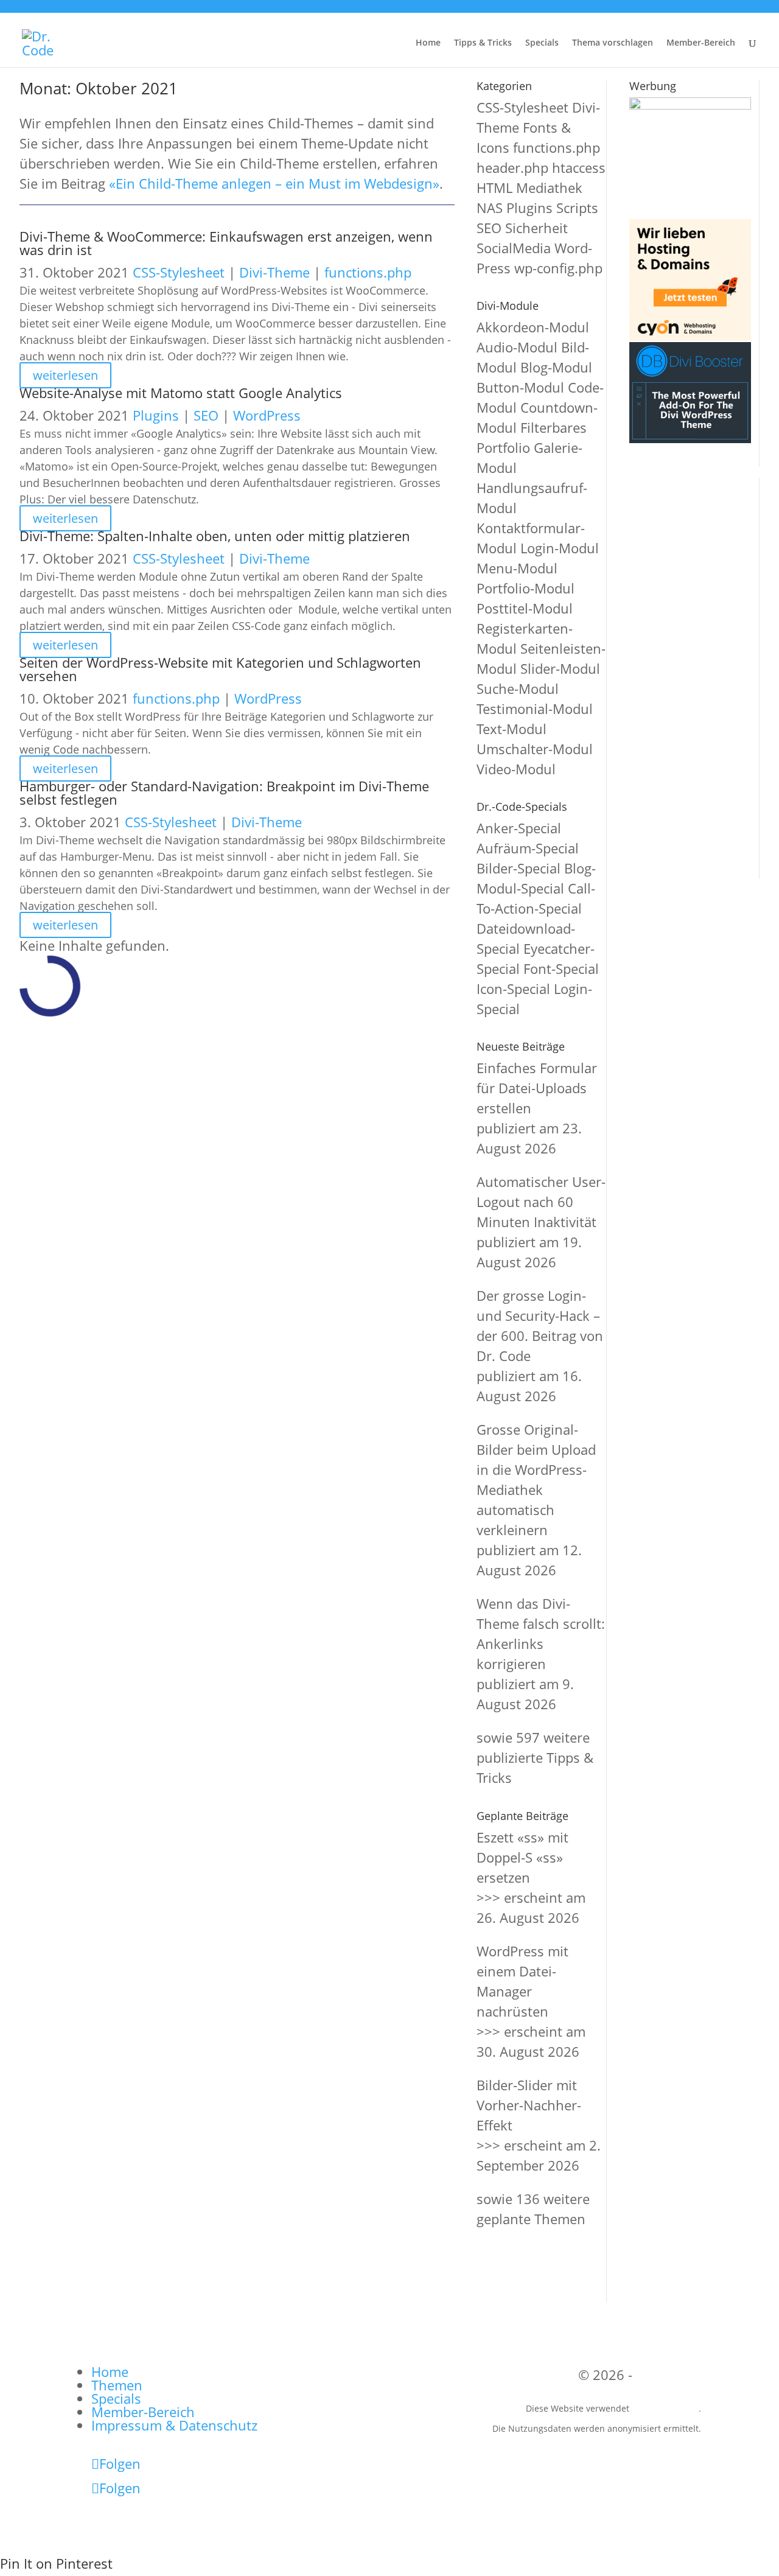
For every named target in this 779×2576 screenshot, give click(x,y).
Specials (542, 43)
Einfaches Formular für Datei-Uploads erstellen (537, 1088)
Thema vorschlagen (613, 43)
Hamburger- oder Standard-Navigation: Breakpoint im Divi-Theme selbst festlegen (224, 793)
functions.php (368, 272)
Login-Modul (560, 548)
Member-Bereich (701, 43)
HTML (494, 187)
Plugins (156, 415)
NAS (490, 208)
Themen (117, 2385)
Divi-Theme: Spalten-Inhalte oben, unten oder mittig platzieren (215, 536)
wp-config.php (558, 268)
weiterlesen (65, 375)
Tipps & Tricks (483, 43)
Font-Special (561, 968)
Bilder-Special (519, 868)
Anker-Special (519, 828)
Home (428, 43)
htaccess (579, 167)
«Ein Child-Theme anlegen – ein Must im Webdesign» (274, 183)
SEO (206, 415)
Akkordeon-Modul (533, 327)
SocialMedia (514, 248)
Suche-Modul (518, 688)
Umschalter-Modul (535, 749)
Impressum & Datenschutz (174, 2425)
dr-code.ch (669, 2375)
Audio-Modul (517, 347)
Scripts (577, 208)
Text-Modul (512, 729)
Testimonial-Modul (535, 709)
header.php (512, 167)
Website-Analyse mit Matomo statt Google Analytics (181, 393)
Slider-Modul (560, 668)
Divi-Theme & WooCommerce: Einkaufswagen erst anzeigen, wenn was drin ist (226, 243)
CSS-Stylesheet (179, 272)
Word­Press (267, 415)
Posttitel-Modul (525, 608)
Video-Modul (516, 769)
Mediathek (549, 187)
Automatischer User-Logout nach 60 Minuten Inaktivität (541, 1202)
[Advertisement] (685, 677)
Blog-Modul (556, 367)
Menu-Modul (517, 568)
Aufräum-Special (528, 848)
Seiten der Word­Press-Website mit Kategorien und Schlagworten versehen (220, 669)
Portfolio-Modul (526, 588)
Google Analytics (665, 2408)
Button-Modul (520, 387)
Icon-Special (513, 989)
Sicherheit (536, 228)
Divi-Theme (274, 272)
